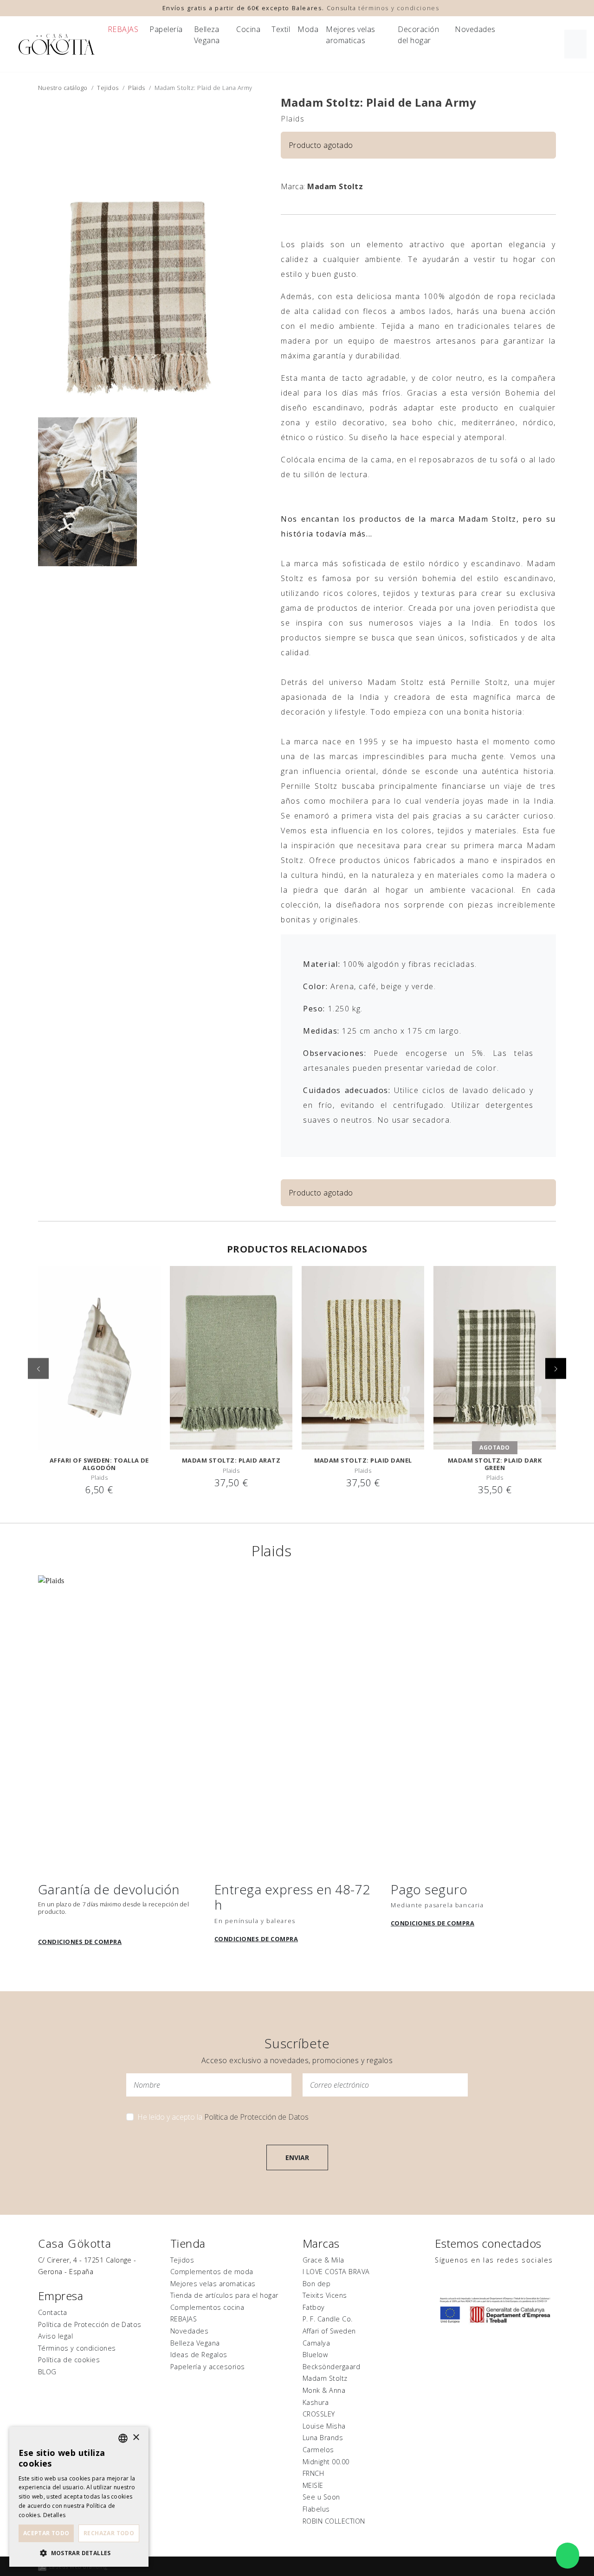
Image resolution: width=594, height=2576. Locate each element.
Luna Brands (323, 2438)
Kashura (316, 2402)
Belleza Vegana (207, 35)
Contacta (53, 2312)
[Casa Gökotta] (57, 44)
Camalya (316, 2343)
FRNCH (313, 2473)
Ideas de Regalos (199, 2355)
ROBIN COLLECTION (334, 2521)
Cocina (248, 29)
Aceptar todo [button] (46, 2533)
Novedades (475, 29)
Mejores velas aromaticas (350, 35)
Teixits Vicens (325, 2295)
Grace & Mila (323, 2260)
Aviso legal (55, 2336)
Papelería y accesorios (208, 2367)
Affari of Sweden (329, 2331)
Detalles (54, 2515)
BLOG (47, 2372)
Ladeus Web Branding (78, 2566)
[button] (556, 1368)
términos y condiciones (399, 8)
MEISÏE (313, 2485)
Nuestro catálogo (63, 88)
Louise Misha (324, 2426)
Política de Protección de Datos (256, 2117)
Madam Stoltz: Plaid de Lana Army (378, 102)
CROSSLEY (319, 2414)
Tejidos (108, 88)
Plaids (137, 88)
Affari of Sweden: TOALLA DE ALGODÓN (99, 1464)
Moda (308, 29)
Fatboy (314, 2307)
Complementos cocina (207, 2307)
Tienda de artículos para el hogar (224, 2295)
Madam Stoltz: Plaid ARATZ (231, 1460)
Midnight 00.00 (326, 2462)
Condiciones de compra (80, 1942)
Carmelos (318, 2450)
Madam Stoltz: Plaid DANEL (363, 1460)
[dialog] (79, 2497)
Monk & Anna (324, 2390)
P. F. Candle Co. (328, 2319)
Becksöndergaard (331, 2367)
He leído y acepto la (223, 2117)
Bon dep (316, 2284)
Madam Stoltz (335, 186)
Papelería (166, 29)
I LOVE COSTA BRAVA (336, 2272)
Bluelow (315, 2355)
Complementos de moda (212, 2272)
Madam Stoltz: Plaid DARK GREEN (495, 1464)
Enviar (297, 2157)
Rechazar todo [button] (109, 2533)
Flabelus (316, 2509)
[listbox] (123, 2438)
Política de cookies (69, 2360)
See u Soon (321, 2497)
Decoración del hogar (418, 35)
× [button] (136, 2438)
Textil (281, 29)
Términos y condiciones (77, 2348)
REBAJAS (123, 29)
